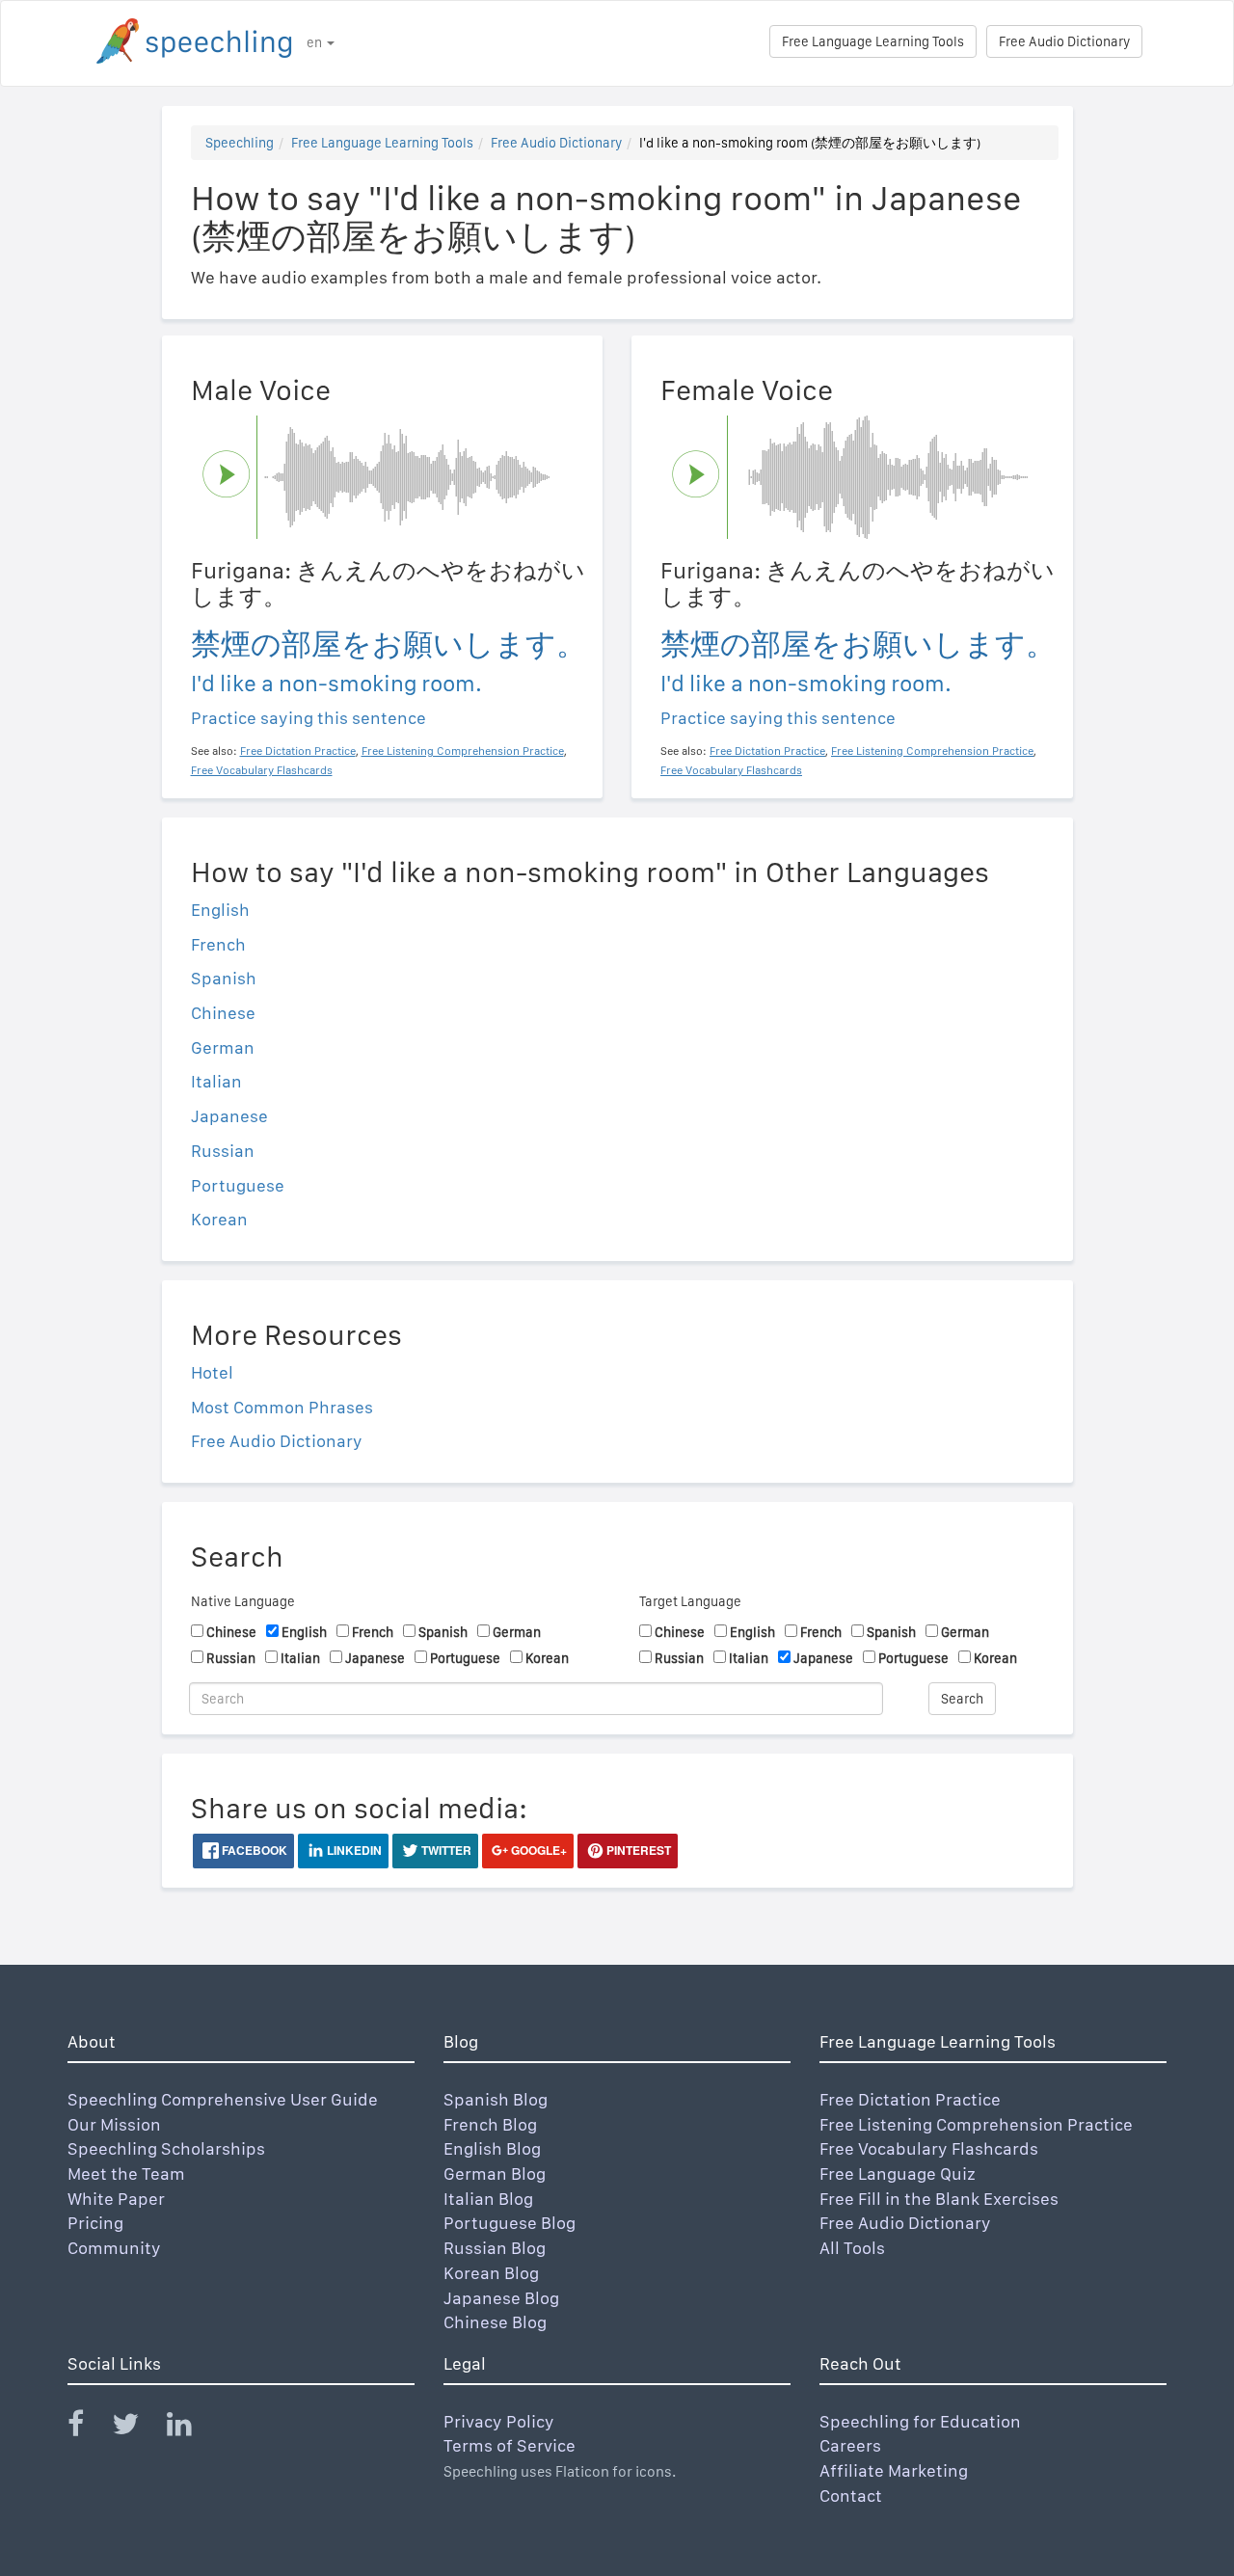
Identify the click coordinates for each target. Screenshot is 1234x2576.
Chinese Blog (495, 2322)
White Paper (116, 2199)
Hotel (212, 1372)
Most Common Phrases (282, 1407)
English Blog (492, 2148)
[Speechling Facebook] (88, 2428)
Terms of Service (510, 2445)
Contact (851, 2495)
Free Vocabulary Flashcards (929, 2148)
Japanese (229, 1116)
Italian (216, 1081)
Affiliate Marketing (894, 2470)
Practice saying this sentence (308, 718)
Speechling (240, 143)
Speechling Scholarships (166, 2148)
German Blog (495, 2173)
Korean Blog (491, 2273)
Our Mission (114, 2124)
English (220, 910)
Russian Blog (495, 2248)
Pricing (95, 2223)
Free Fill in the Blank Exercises (939, 2199)
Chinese (223, 1013)
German (223, 1047)
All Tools (852, 2248)
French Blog (490, 2124)
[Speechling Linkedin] (191, 2428)
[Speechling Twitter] (137, 2428)
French (218, 944)
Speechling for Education (920, 2421)
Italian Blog (488, 2199)
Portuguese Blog (510, 2223)
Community (114, 2248)
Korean (219, 1219)
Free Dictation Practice (910, 2099)
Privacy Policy (499, 2421)
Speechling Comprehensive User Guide (223, 2099)
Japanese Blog (501, 2298)
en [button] (316, 42)
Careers (850, 2445)
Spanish (224, 978)
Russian (223, 1151)
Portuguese (238, 1185)
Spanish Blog (496, 2099)
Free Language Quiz (898, 2173)
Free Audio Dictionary (1064, 41)
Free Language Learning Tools (873, 41)
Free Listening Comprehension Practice (976, 2124)
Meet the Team (126, 2173)
